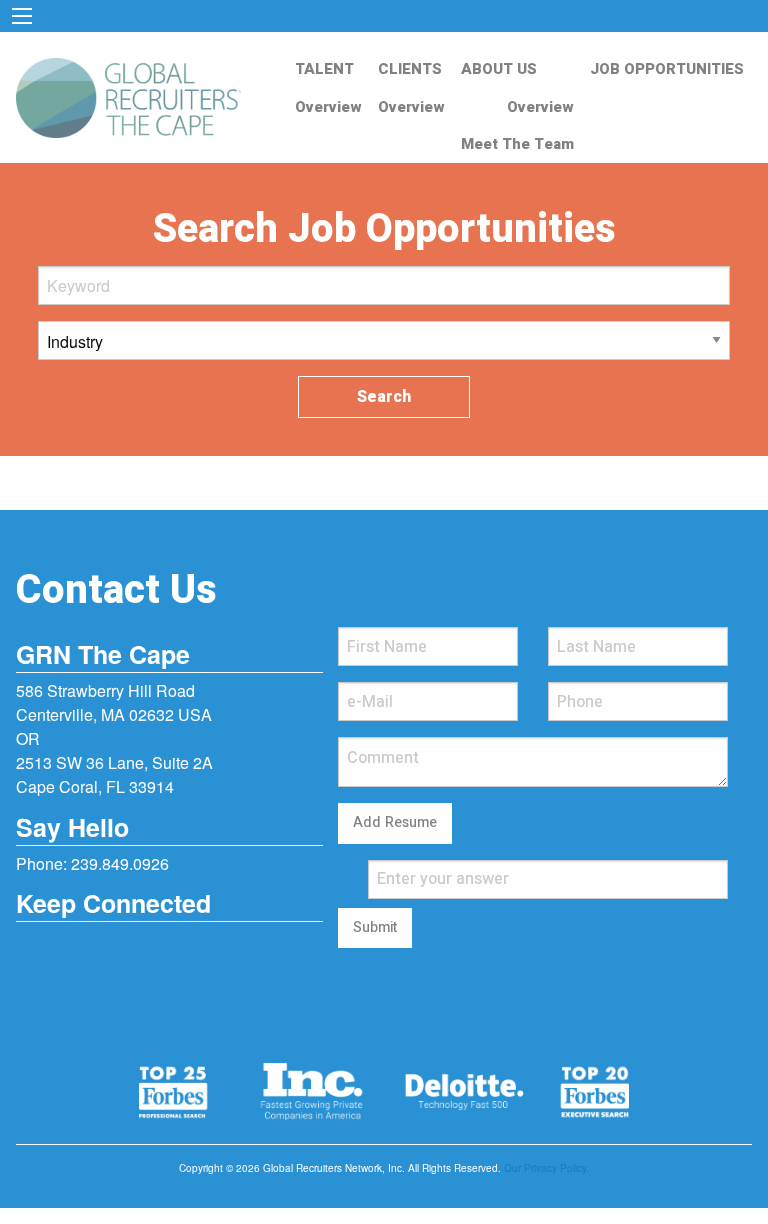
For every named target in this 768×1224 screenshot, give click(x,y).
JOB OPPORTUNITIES (667, 69)
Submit (375, 927)
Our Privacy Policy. (546, 1168)
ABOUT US (499, 69)
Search (384, 397)
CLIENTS (410, 69)
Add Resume (395, 822)
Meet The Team (517, 144)
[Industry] (383, 348)
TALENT (324, 69)
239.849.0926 (120, 863)
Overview (328, 107)
